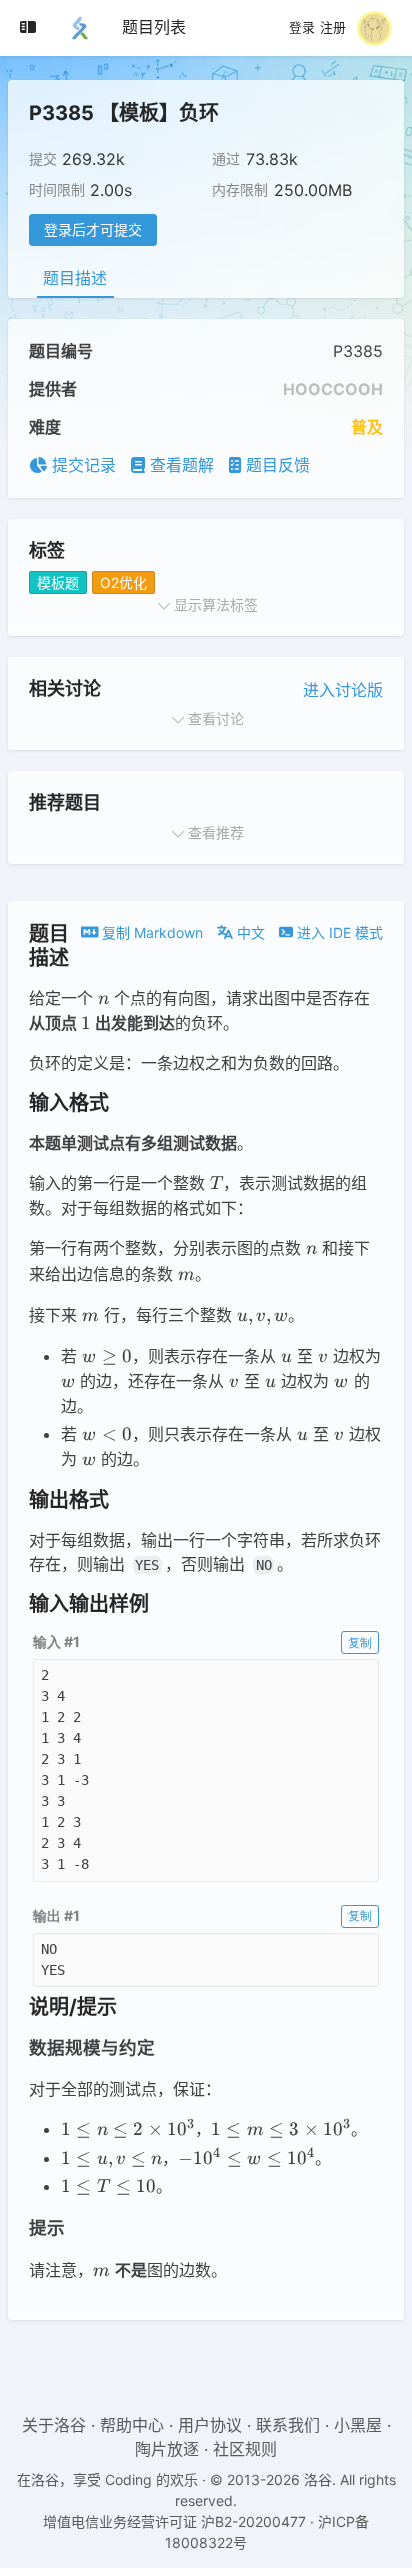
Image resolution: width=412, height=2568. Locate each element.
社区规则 (245, 2449)
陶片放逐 (167, 2449)
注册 (333, 28)
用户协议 (210, 2425)
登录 (302, 28)
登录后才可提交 (93, 229)
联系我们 (288, 2425)
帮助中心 (132, 2425)
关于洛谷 (54, 2425)
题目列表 (154, 27)
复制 (360, 1642)
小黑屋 (358, 2425)
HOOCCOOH (333, 389)
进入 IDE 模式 (338, 932)
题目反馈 (275, 465)
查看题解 (179, 465)
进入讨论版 (343, 690)
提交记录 (81, 465)
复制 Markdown (150, 932)
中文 (249, 932)
